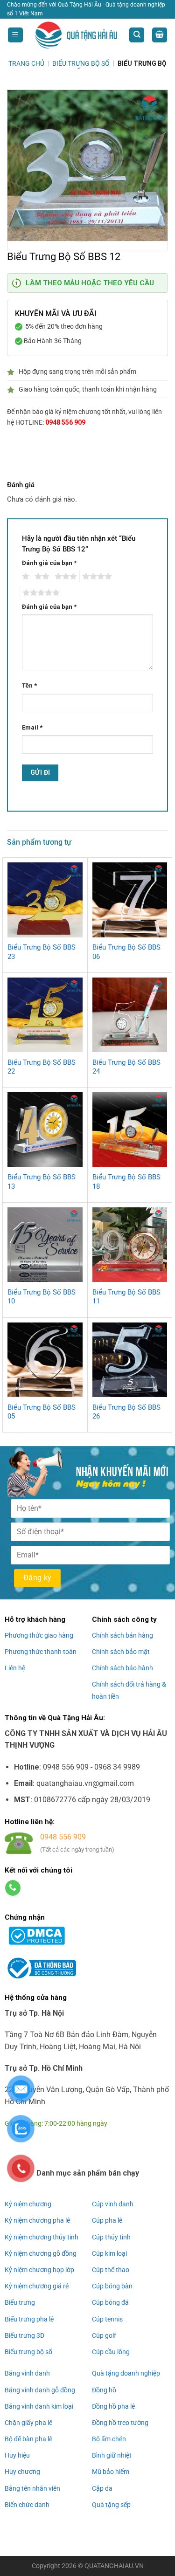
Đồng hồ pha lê (113, 2406)
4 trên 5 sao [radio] (96, 577)
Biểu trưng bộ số (28, 2352)
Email (32, 727)
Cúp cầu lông (111, 2352)
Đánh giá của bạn (49, 563)
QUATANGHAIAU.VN (114, 2566)
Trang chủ (26, 63)
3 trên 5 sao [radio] (64, 577)
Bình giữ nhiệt (112, 2455)
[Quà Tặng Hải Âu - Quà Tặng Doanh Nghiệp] (76, 35)
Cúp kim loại (109, 2253)
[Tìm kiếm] (137, 35)
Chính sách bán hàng (122, 1635)
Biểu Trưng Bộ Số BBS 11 (126, 1297)
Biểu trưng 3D (24, 2335)
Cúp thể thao (111, 2270)
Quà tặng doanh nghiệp (126, 2373)
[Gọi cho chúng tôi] (13, 1888)
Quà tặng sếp (111, 2505)
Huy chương (22, 2472)
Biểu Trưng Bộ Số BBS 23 (42, 952)
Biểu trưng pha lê (29, 2319)
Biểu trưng (20, 2302)
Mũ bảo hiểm (111, 2472)
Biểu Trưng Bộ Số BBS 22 (42, 1067)
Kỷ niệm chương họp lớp (39, 2270)
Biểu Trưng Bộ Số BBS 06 (126, 952)
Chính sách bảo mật (121, 1652)
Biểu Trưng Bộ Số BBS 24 (126, 1067)
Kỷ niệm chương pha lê (37, 2220)
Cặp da (102, 2488)
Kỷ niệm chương (28, 2204)
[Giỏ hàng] (160, 35)
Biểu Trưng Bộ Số (81, 63)
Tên (29, 685)
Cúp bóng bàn (112, 2286)
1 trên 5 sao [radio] (24, 577)
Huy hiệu (17, 2455)
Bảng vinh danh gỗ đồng (40, 2390)
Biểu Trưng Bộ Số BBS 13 (42, 1182)
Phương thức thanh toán (41, 1652)
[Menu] (15, 35)
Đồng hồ (104, 2390)
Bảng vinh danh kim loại (39, 2406)
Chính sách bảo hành (122, 1668)
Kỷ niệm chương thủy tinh (42, 2237)
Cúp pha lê (107, 2220)
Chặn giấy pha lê (28, 2423)
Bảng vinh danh (27, 2373)
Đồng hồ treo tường (120, 2423)
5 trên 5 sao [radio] (40, 593)
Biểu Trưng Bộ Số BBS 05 (42, 1412)
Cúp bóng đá (110, 2302)
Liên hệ (15, 1668)
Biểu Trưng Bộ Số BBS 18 (126, 1182)
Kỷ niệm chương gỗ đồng (41, 2253)
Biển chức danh (27, 2505)
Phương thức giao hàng (39, 1635)
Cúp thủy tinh (111, 2237)
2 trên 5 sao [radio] (41, 577)
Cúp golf (104, 2335)
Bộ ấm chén (109, 2439)
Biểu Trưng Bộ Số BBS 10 (42, 1297)
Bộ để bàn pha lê (28, 2439)
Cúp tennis (107, 2319)
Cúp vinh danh (113, 2204)
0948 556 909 (65, 422)
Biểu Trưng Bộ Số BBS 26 (126, 1412)
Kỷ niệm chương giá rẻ (37, 2286)
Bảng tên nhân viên (32, 2488)
